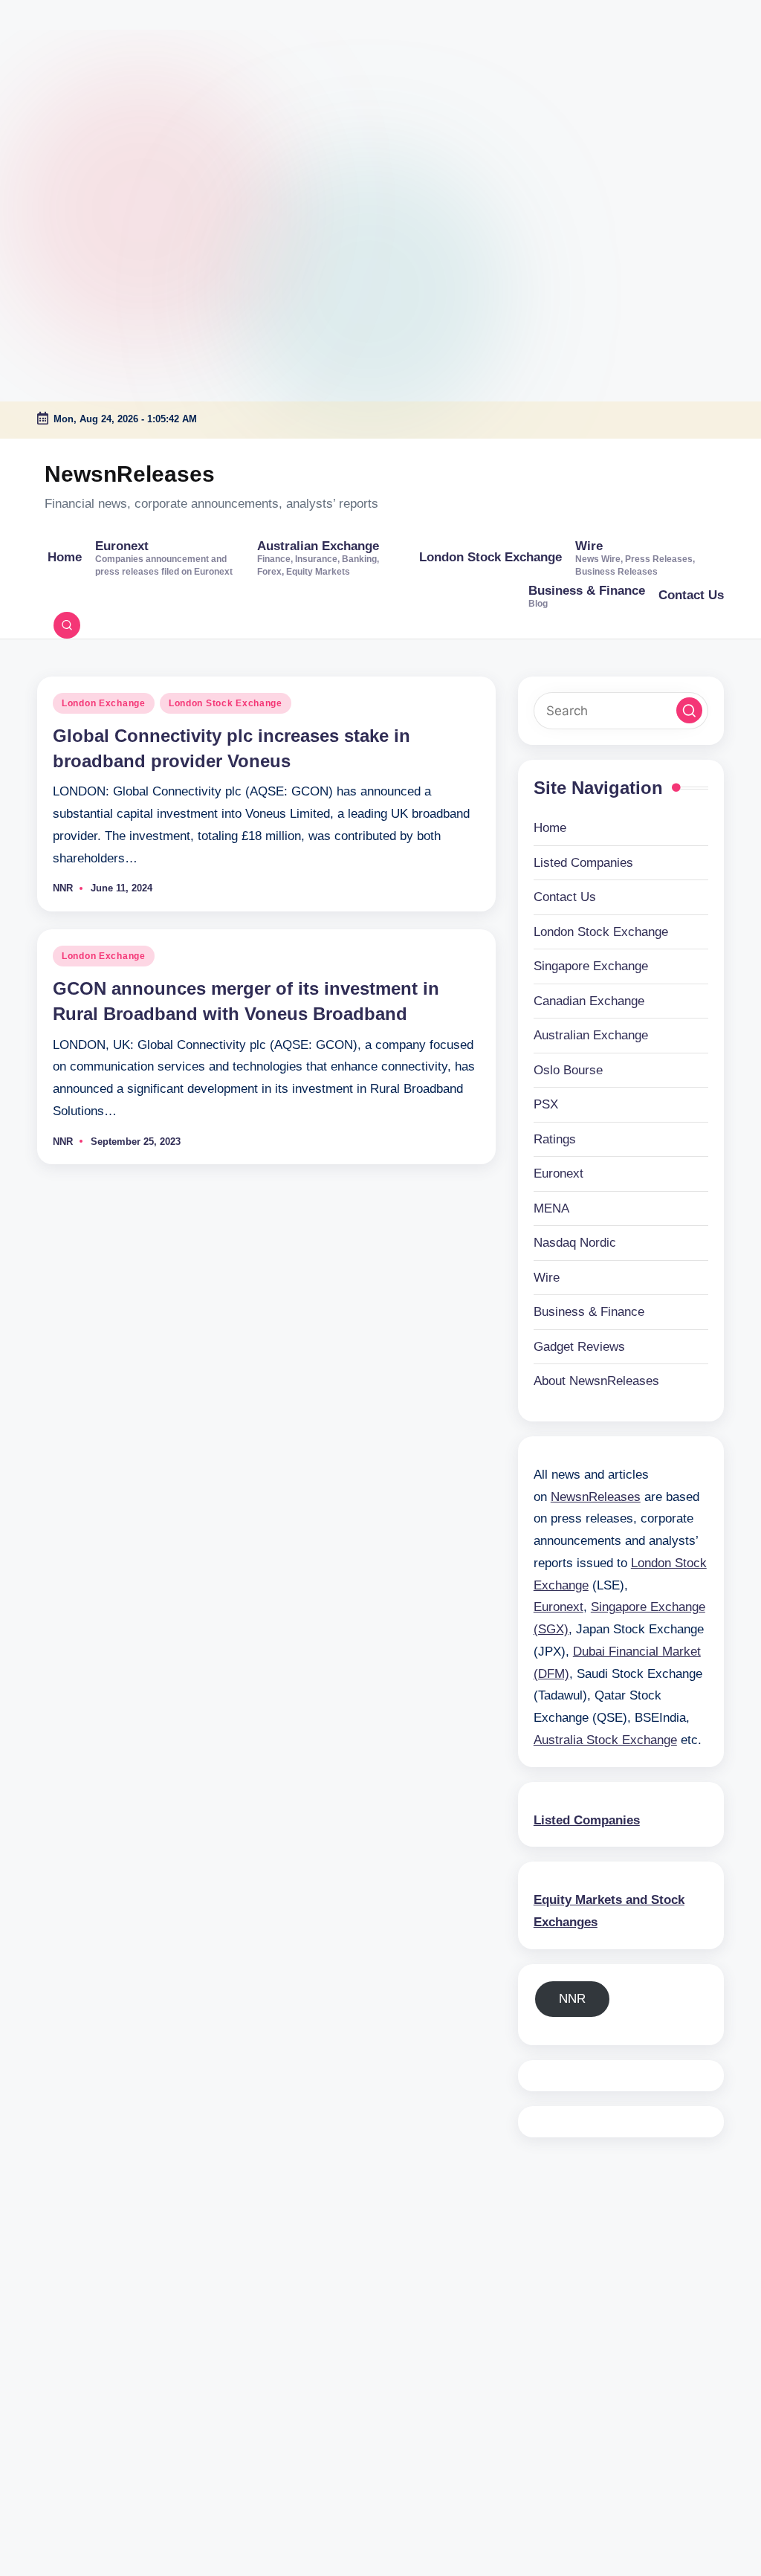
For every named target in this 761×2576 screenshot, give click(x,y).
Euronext (558, 1174)
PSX (546, 1104)
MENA (551, 1208)
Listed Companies (583, 863)
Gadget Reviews (579, 1347)
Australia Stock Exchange (605, 1740)
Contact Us (565, 897)
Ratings (555, 1139)
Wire (547, 1278)
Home (550, 828)
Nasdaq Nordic (575, 1243)
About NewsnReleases (596, 1381)
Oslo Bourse (568, 1070)
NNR (572, 1999)
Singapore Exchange (591, 966)
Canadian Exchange (589, 1001)
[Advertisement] (93, 93)
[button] (689, 710)
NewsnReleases (130, 474)
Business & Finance (589, 1312)
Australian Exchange (591, 1035)
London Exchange (104, 703)
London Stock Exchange (226, 703)
